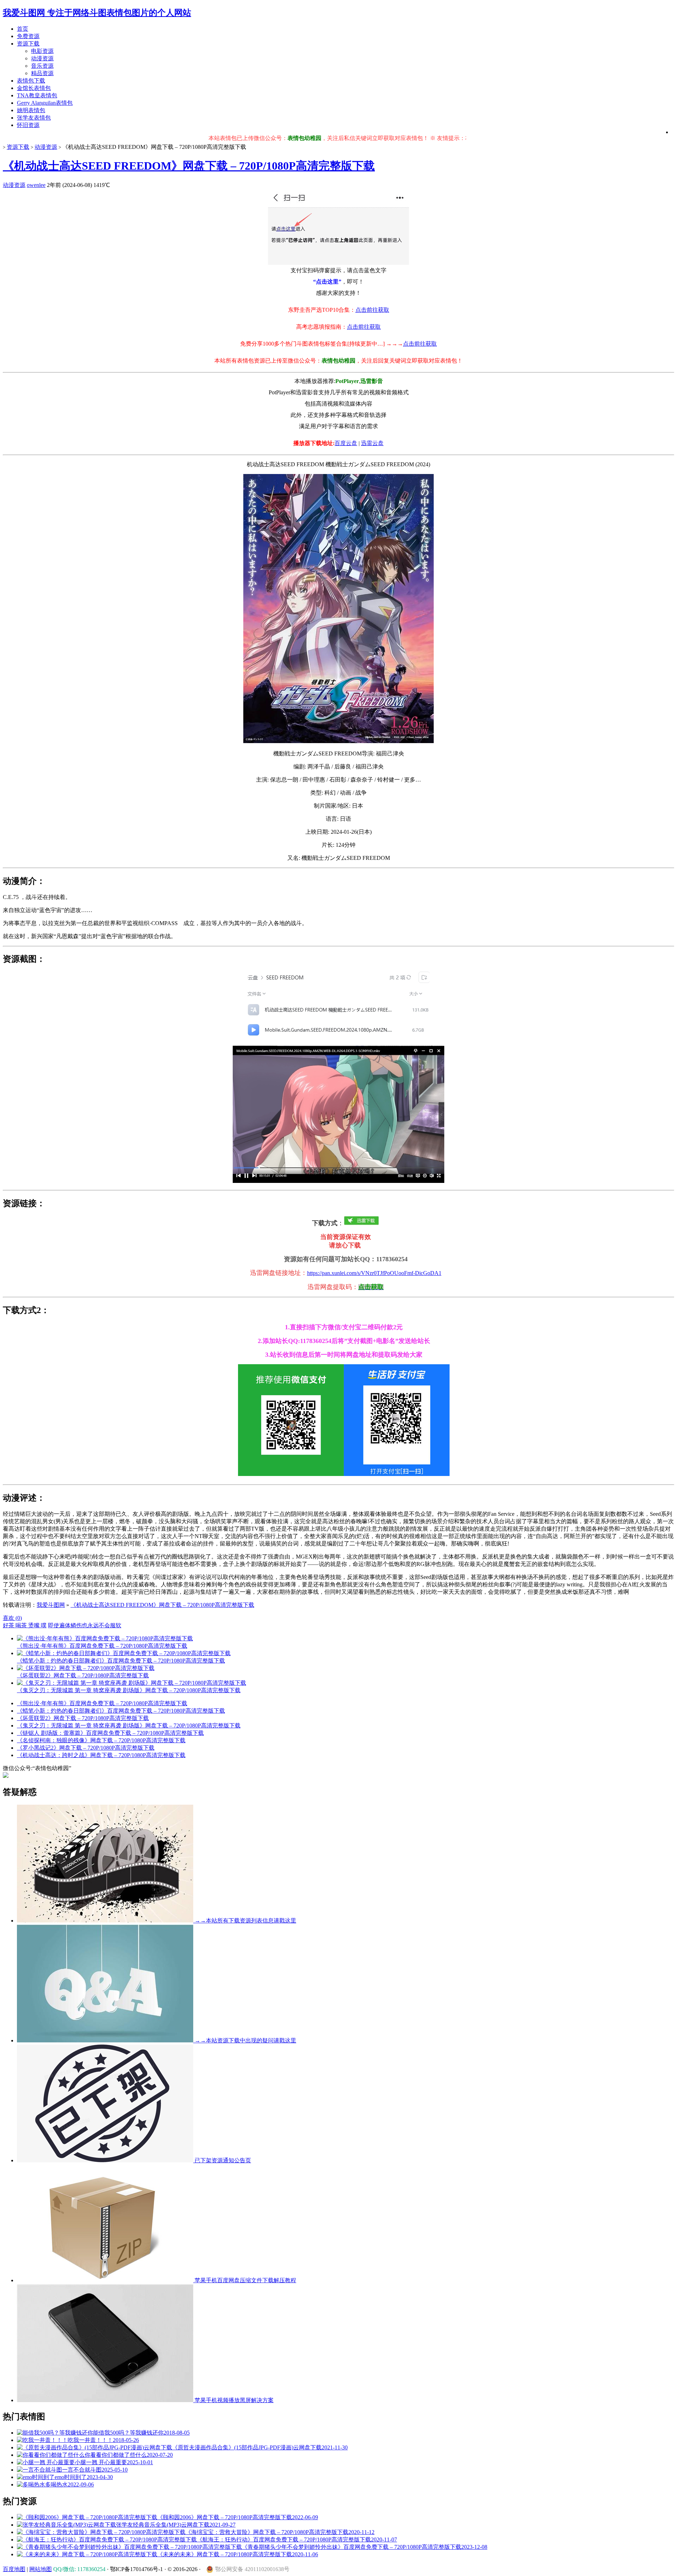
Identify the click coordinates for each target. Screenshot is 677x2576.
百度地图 (14, 2569)
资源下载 (28, 44)
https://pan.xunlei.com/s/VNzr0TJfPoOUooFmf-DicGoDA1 (374, 1273)
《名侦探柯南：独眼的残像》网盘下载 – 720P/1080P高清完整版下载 (101, 1740)
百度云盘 (346, 443)
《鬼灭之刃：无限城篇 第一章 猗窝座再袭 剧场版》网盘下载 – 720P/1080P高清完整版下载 (129, 1726)
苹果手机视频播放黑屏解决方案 (233, 2400)
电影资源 (42, 51)
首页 (23, 29)
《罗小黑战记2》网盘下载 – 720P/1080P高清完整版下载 (86, 1748)
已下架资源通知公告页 (222, 2160)
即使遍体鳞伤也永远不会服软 (85, 1625)
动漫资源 (42, 58)
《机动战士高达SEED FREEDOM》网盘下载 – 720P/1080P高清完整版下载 (189, 166)
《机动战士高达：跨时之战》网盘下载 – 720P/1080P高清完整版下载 (101, 1755)
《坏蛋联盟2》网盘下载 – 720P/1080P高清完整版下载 (83, 1718)
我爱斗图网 (51, 1605)
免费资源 (28, 36)
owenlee (36, 185)
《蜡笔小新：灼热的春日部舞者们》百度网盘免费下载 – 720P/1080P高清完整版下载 (121, 1711)
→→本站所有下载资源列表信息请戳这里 (245, 1921)
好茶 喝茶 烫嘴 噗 (25, 1625)
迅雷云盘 (372, 443)
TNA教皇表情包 (37, 95)
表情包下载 (31, 81)
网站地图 (41, 2569)
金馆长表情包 (34, 88)
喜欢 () (12, 1618)
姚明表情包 (31, 110)
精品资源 (42, 73)
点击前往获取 (372, 310)
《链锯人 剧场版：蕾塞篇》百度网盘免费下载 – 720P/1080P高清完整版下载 (110, 1733)
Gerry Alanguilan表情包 (45, 103)
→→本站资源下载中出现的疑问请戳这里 (245, 2040)
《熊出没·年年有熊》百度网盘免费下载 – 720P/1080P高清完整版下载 (102, 1703)
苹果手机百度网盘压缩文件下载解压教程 (245, 2280)
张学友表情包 (34, 118)
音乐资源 (42, 66)
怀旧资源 (28, 125)
